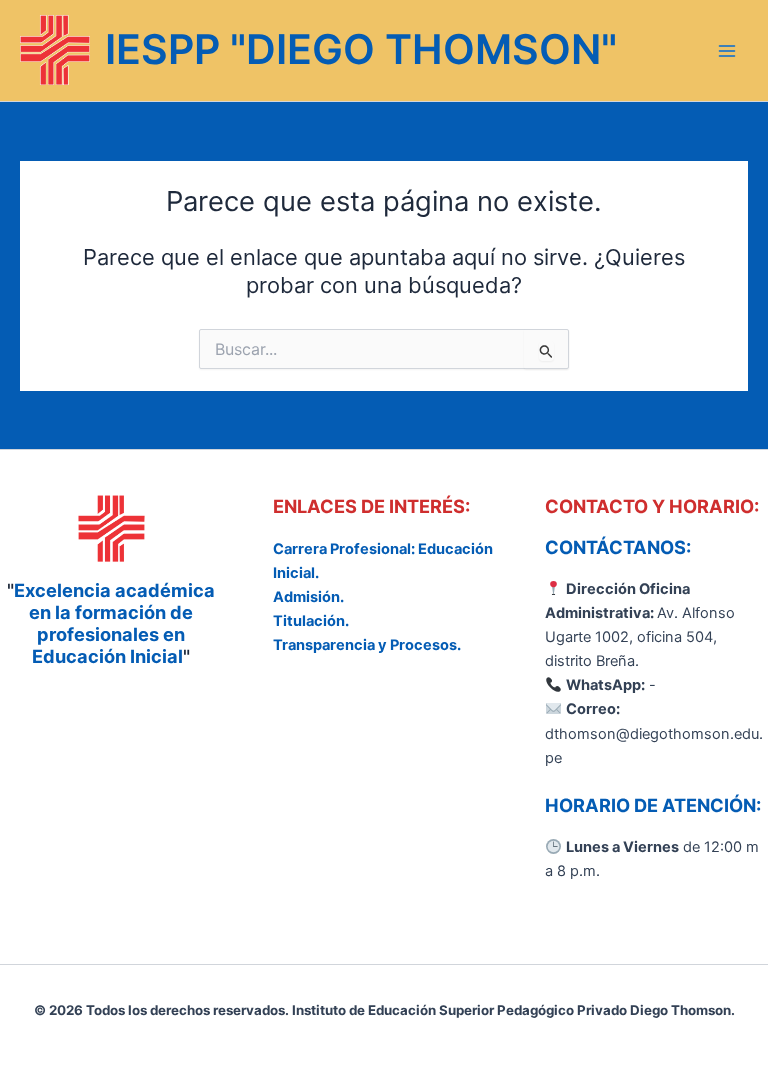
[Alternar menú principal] (727, 51)
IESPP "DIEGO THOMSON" (361, 49)
